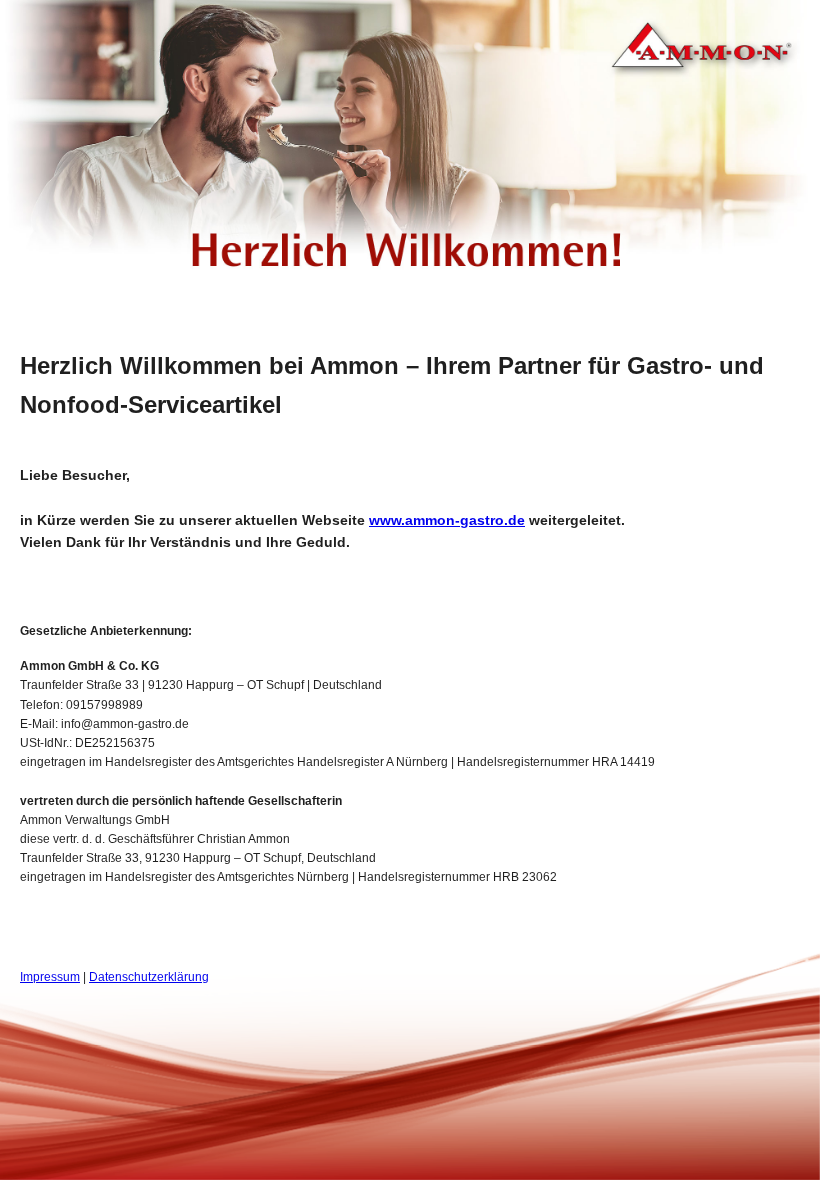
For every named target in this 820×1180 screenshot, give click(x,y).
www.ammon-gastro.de (447, 520)
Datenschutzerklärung (149, 977)
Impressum (50, 977)
